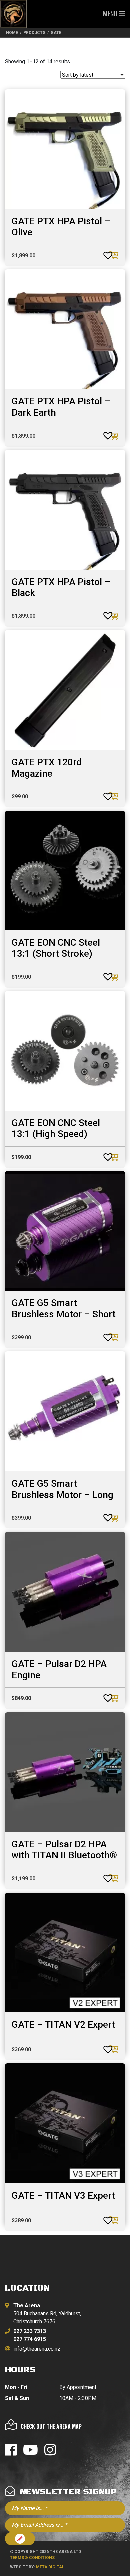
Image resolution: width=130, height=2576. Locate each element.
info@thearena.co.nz (37, 2349)
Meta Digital (50, 2567)
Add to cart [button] (115, 255)
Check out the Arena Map (51, 2426)
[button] (101, 253)
